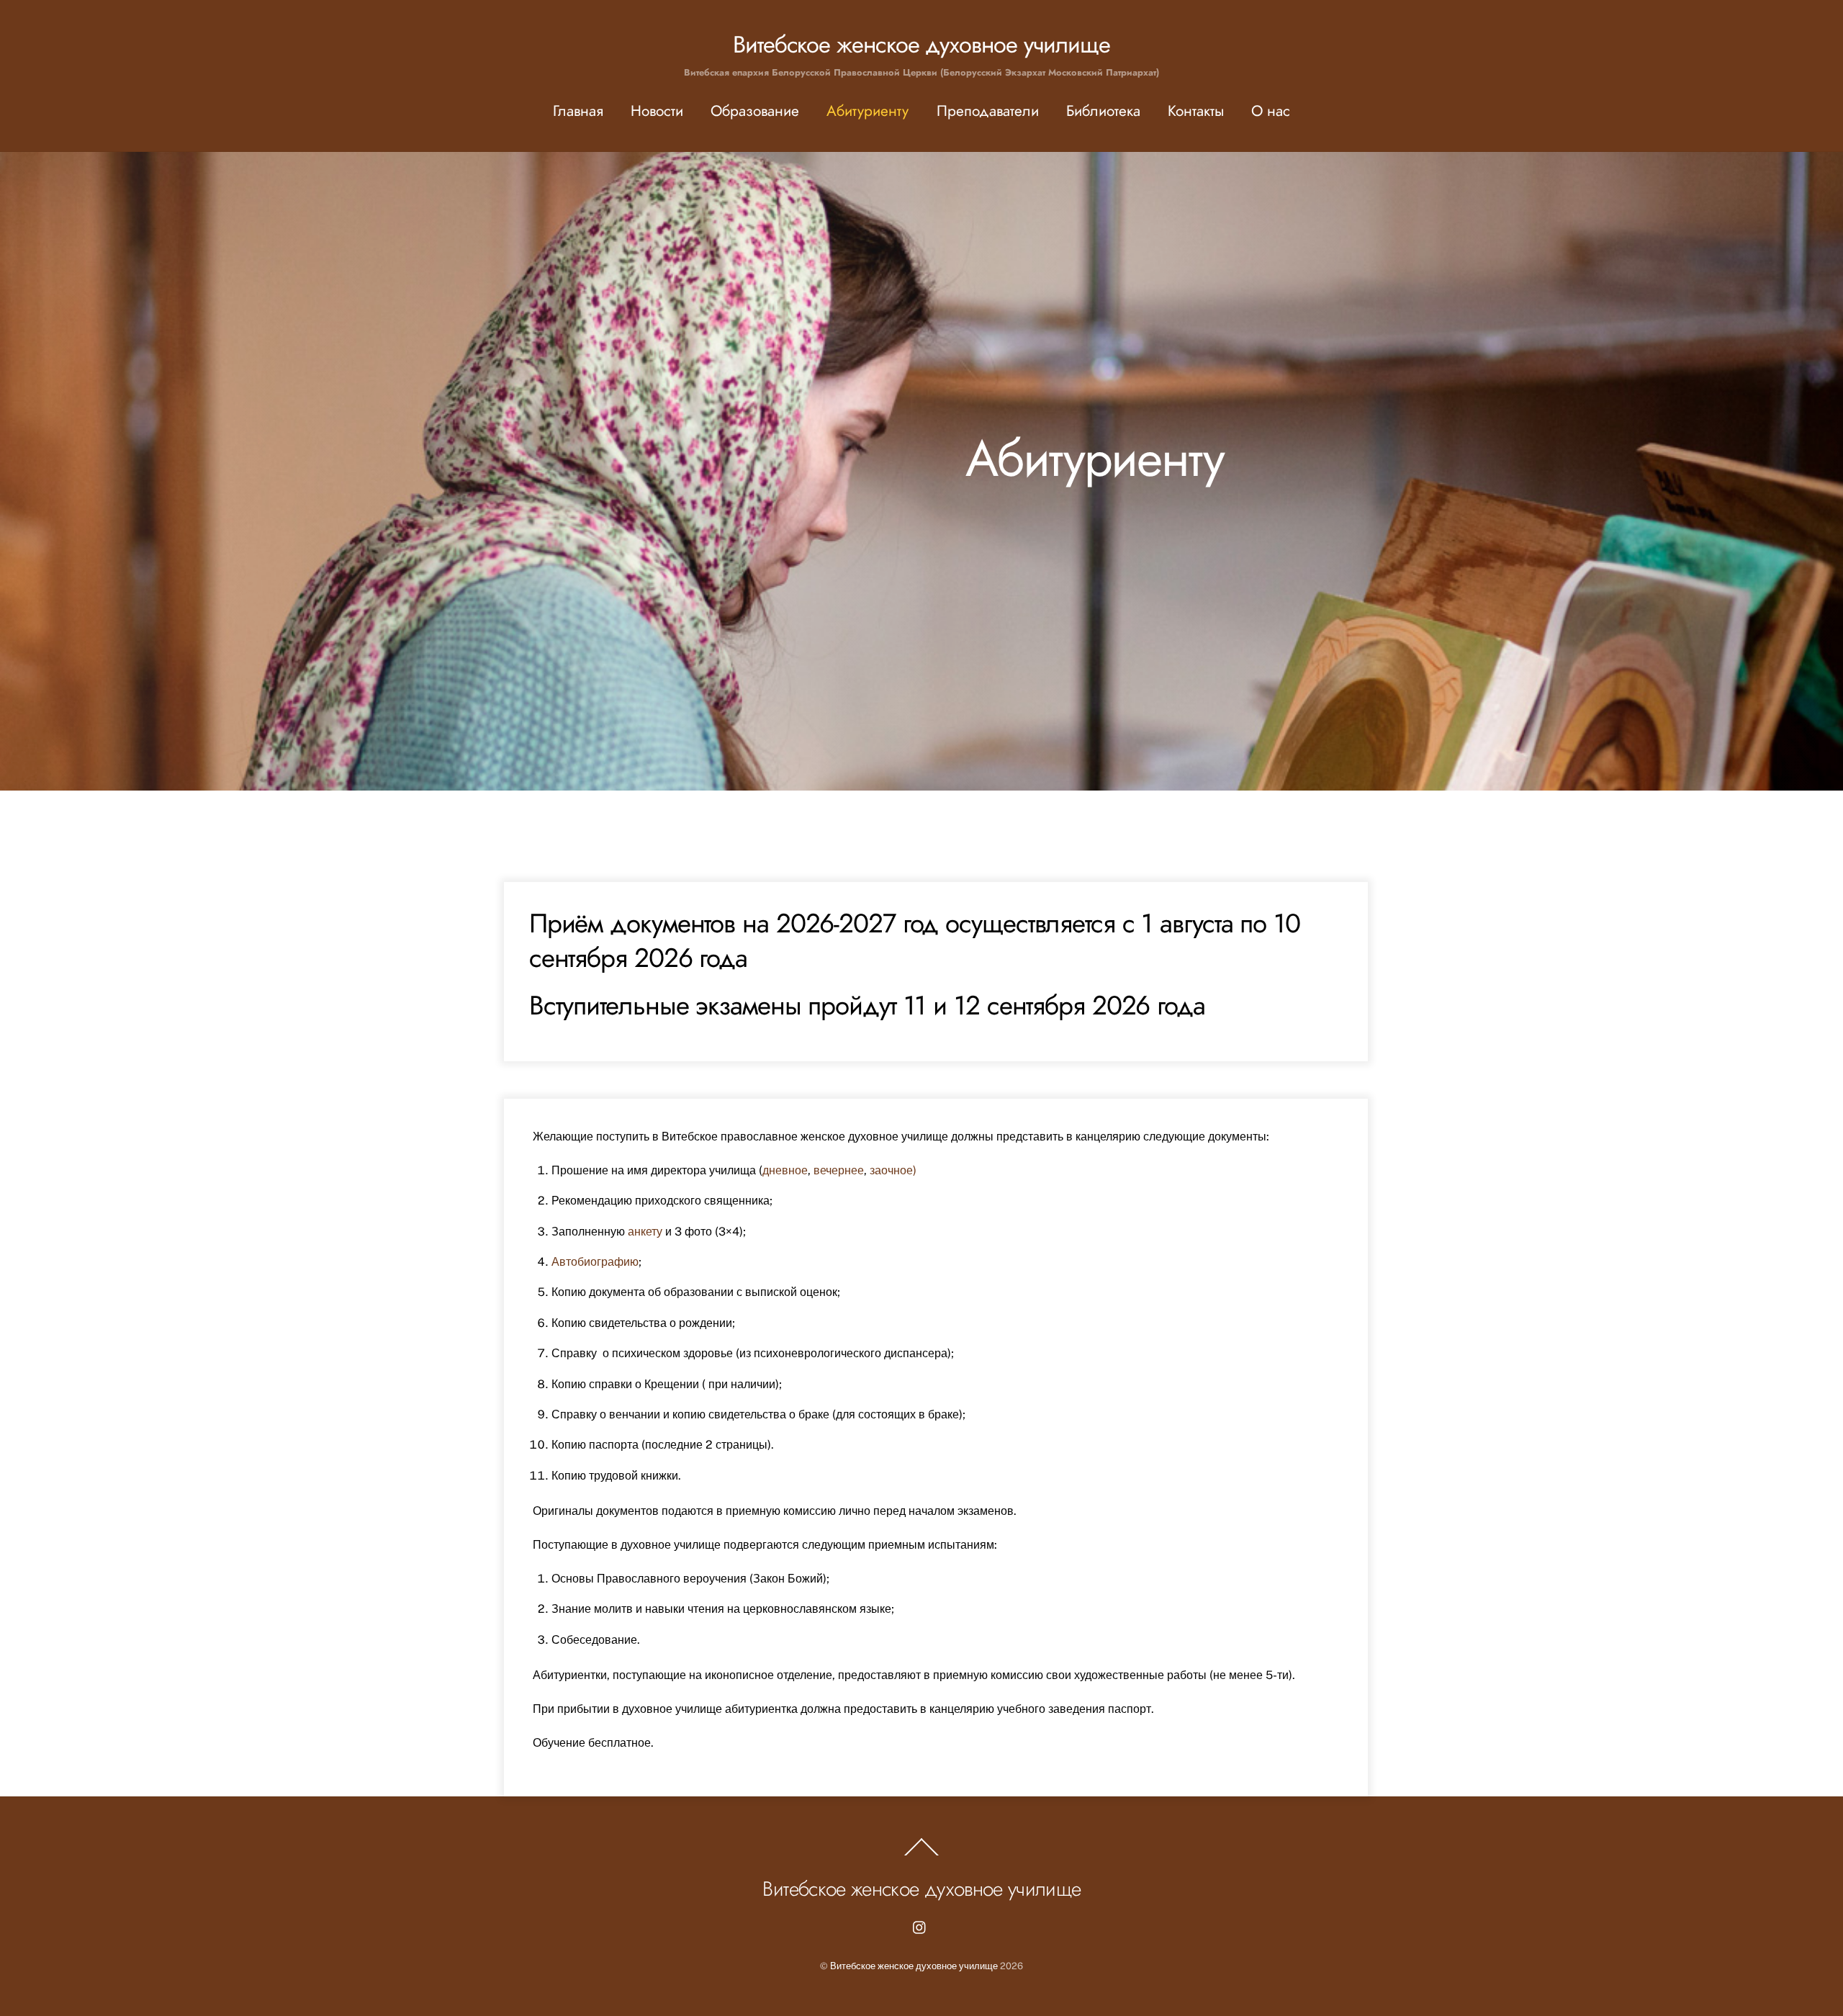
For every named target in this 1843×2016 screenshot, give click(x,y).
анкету (645, 1232)
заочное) (893, 1170)
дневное (785, 1170)
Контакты (1196, 111)
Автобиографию (595, 1262)
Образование (755, 111)
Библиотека (1103, 111)
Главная (578, 111)
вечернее (839, 1170)
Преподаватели (988, 111)
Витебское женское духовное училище (914, 1966)
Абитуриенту (868, 111)
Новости (657, 111)
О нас (1271, 111)
